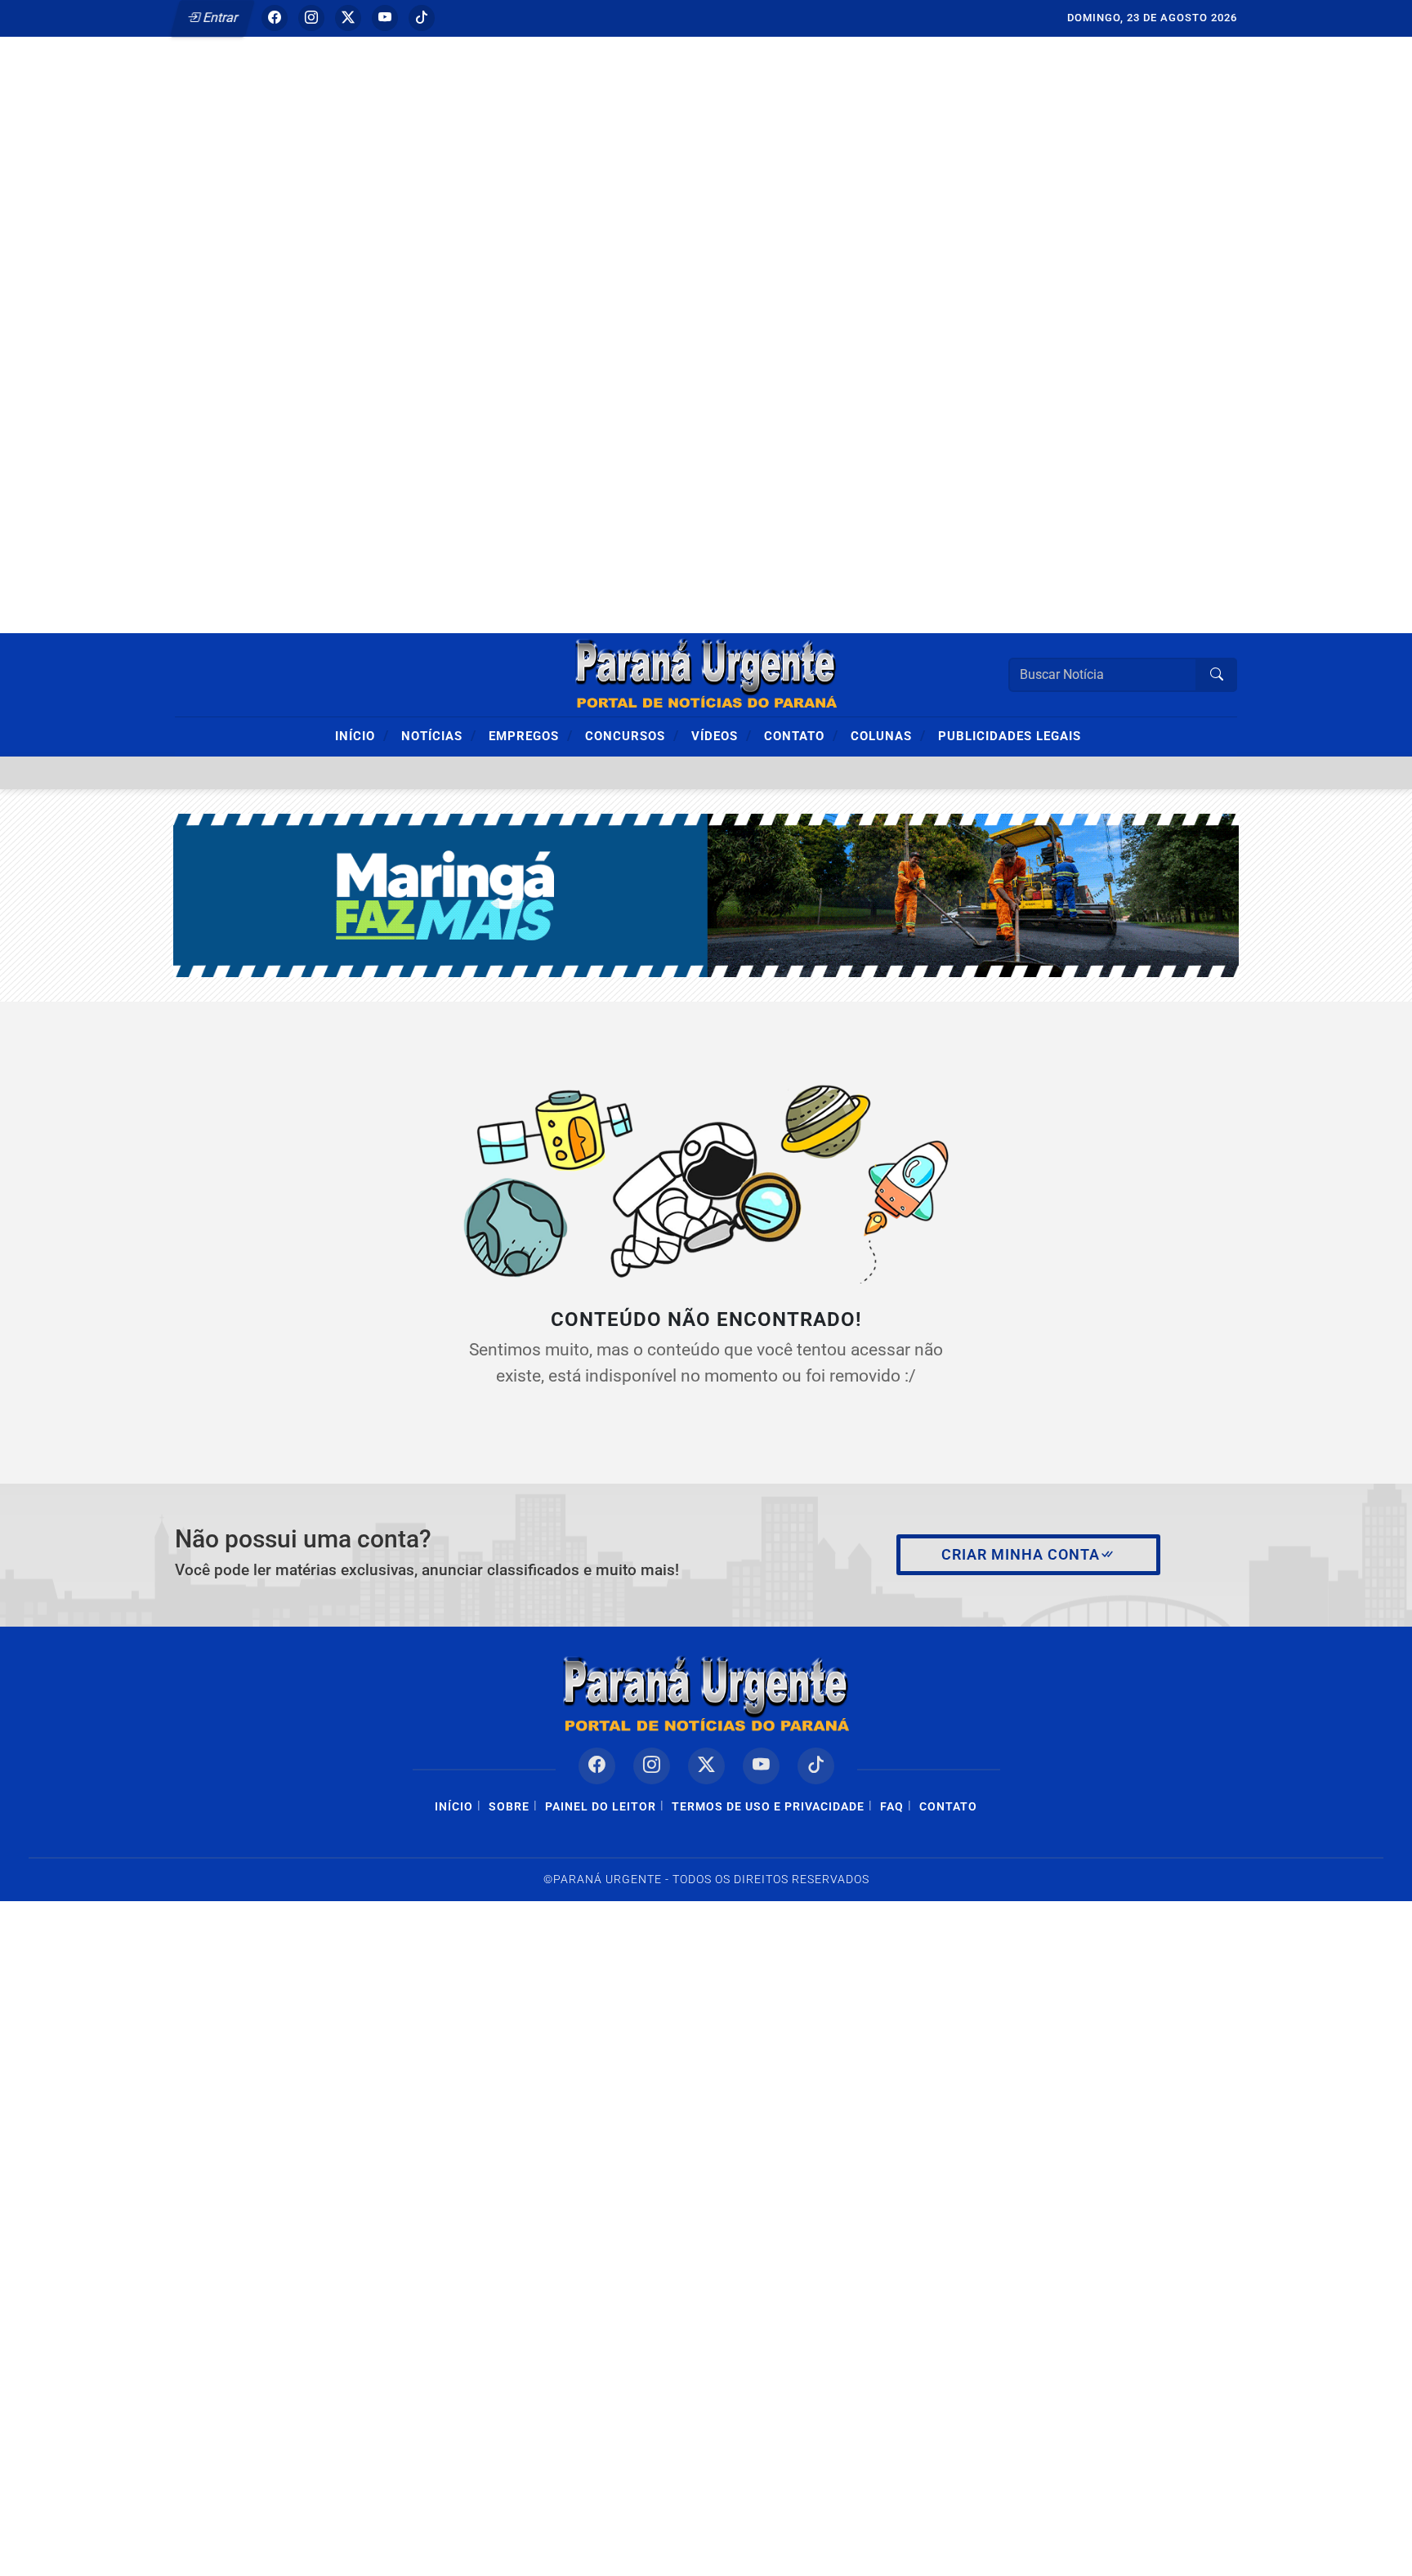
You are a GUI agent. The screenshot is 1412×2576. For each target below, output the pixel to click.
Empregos (531, 735)
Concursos (632, 735)
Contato (801, 735)
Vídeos (722, 735)
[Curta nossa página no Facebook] (597, 1766)
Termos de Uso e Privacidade (768, 1807)
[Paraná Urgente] (706, 674)
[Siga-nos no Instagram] (652, 1766)
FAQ (892, 1807)
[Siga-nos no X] (706, 1766)
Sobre (509, 1807)
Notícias (439, 735)
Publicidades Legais (1010, 736)
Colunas (888, 735)
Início (362, 735)
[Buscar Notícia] (1217, 675)
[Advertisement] (490, 298)
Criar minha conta (1021, 1555)
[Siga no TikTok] (422, 18)
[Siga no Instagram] (311, 18)
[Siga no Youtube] (385, 18)
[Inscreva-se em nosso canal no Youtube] (761, 1766)
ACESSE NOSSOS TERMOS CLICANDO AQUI (338, 2556)
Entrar (219, 18)
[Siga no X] (348, 18)
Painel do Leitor (601, 1807)
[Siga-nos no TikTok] (816, 1766)
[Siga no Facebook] (275, 18)
